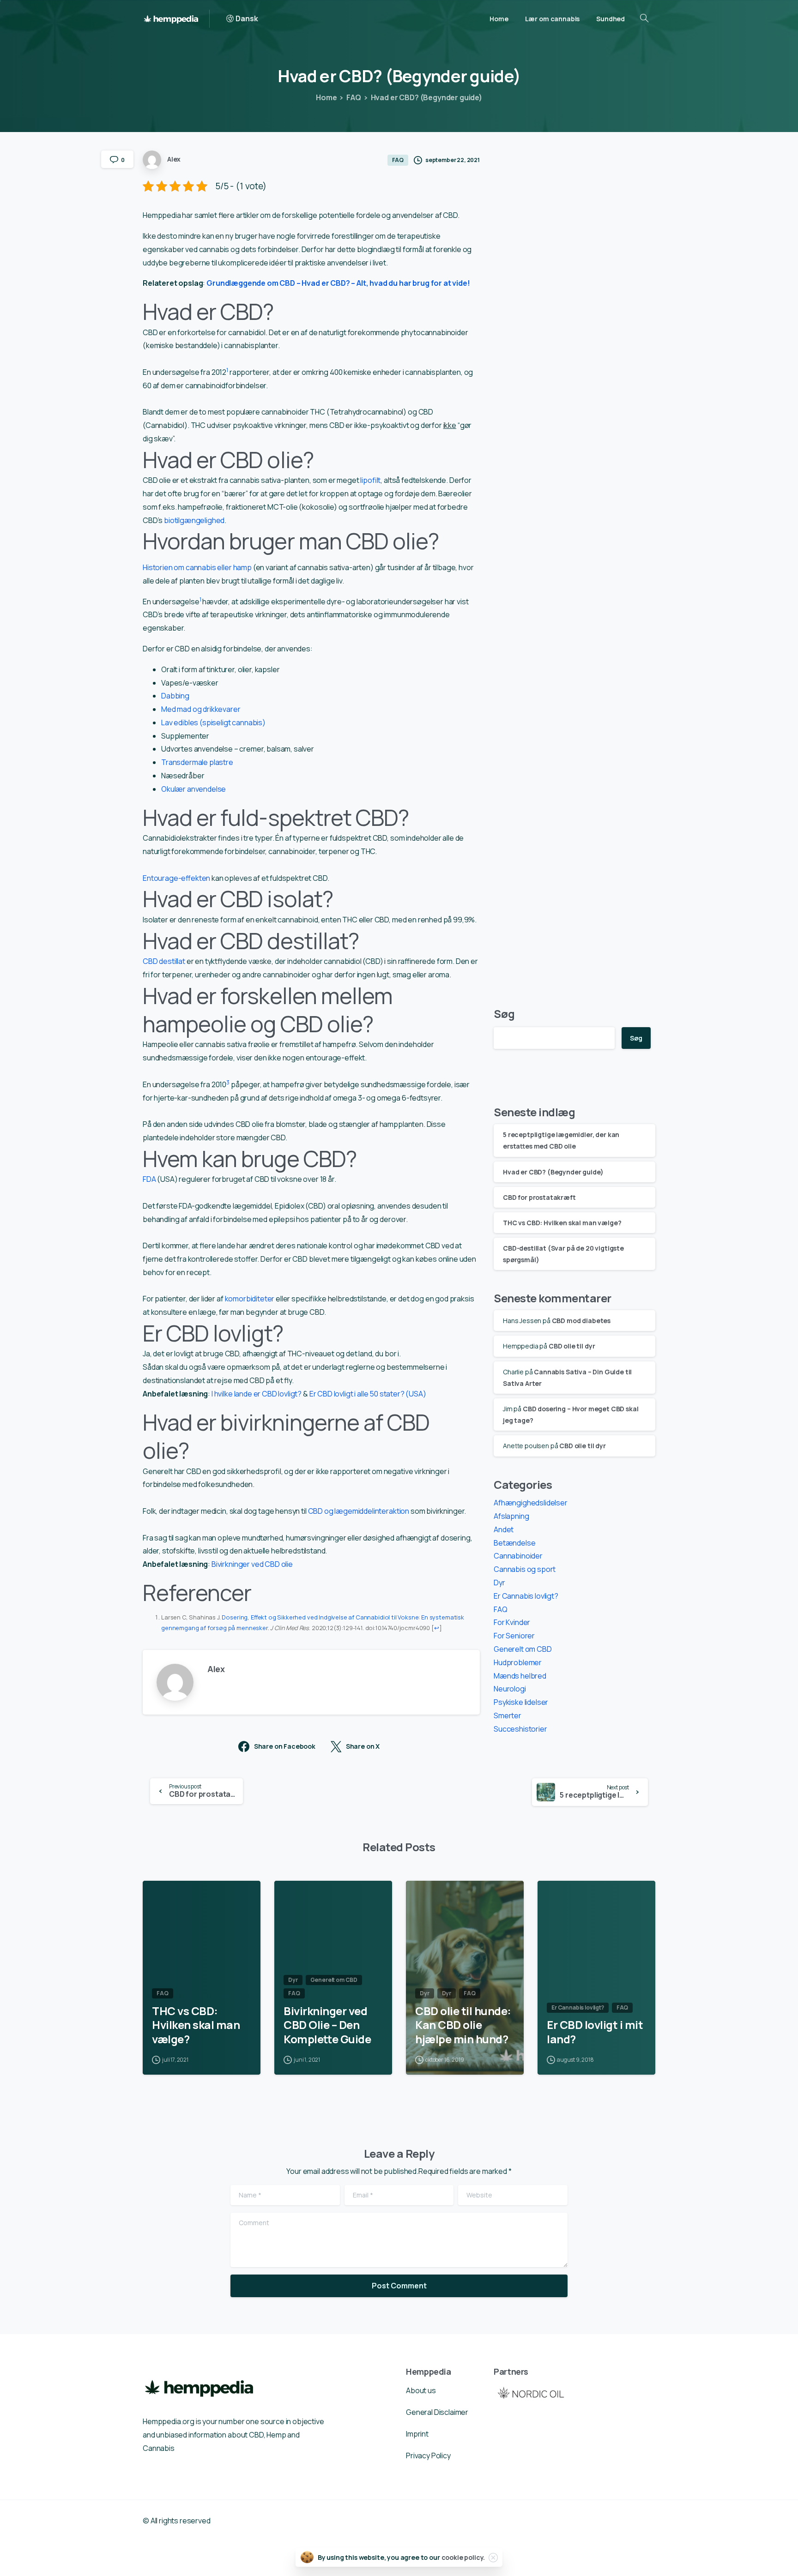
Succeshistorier (520, 1729)
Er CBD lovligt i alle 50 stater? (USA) (368, 1394)
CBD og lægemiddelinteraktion (359, 1511)
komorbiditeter (250, 1299)
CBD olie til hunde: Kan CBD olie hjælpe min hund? (463, 2025)
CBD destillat (164, 961)
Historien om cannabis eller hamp (197, 567)
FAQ (354, 97)
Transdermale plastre (197, 762)
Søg (504, 1014)
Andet (504, 1529)
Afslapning (511, 1516)
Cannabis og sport (525, 1569)
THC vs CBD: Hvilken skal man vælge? (562, 1223)
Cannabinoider (518, 1556)
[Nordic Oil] (531, 2392)
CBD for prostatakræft (539, 1197)
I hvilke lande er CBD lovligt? (257, 1394)
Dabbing (175, 696)
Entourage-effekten (176, 878)
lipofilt (370, 480)
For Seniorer (514, 1636)
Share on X (363, 1747)
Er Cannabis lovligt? (526, 1596)
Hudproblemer (518, 1662)
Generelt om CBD (523, 1649)
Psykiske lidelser (521, 1702)
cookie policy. (463, 2557)
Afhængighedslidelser (531, 1503)
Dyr (499, 1583)
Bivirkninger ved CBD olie (252, 1564)
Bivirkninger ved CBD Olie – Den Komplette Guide (327, 2025)
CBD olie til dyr (572, 1346)
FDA (149, 1179)
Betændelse (514, 1543)
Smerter (508, 1715)
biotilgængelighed (194, 520)
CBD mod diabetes (581, 1321)
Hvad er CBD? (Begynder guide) (553, 1172)
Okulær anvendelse (193, 789)
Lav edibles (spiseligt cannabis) (213, 722)
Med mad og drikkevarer (201, 709)
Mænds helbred (520, 1676)
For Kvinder (512, 1622)
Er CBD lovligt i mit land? (595, 2032)
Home (326, 97)
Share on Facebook (285, 1747)
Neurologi (510, 1689)
